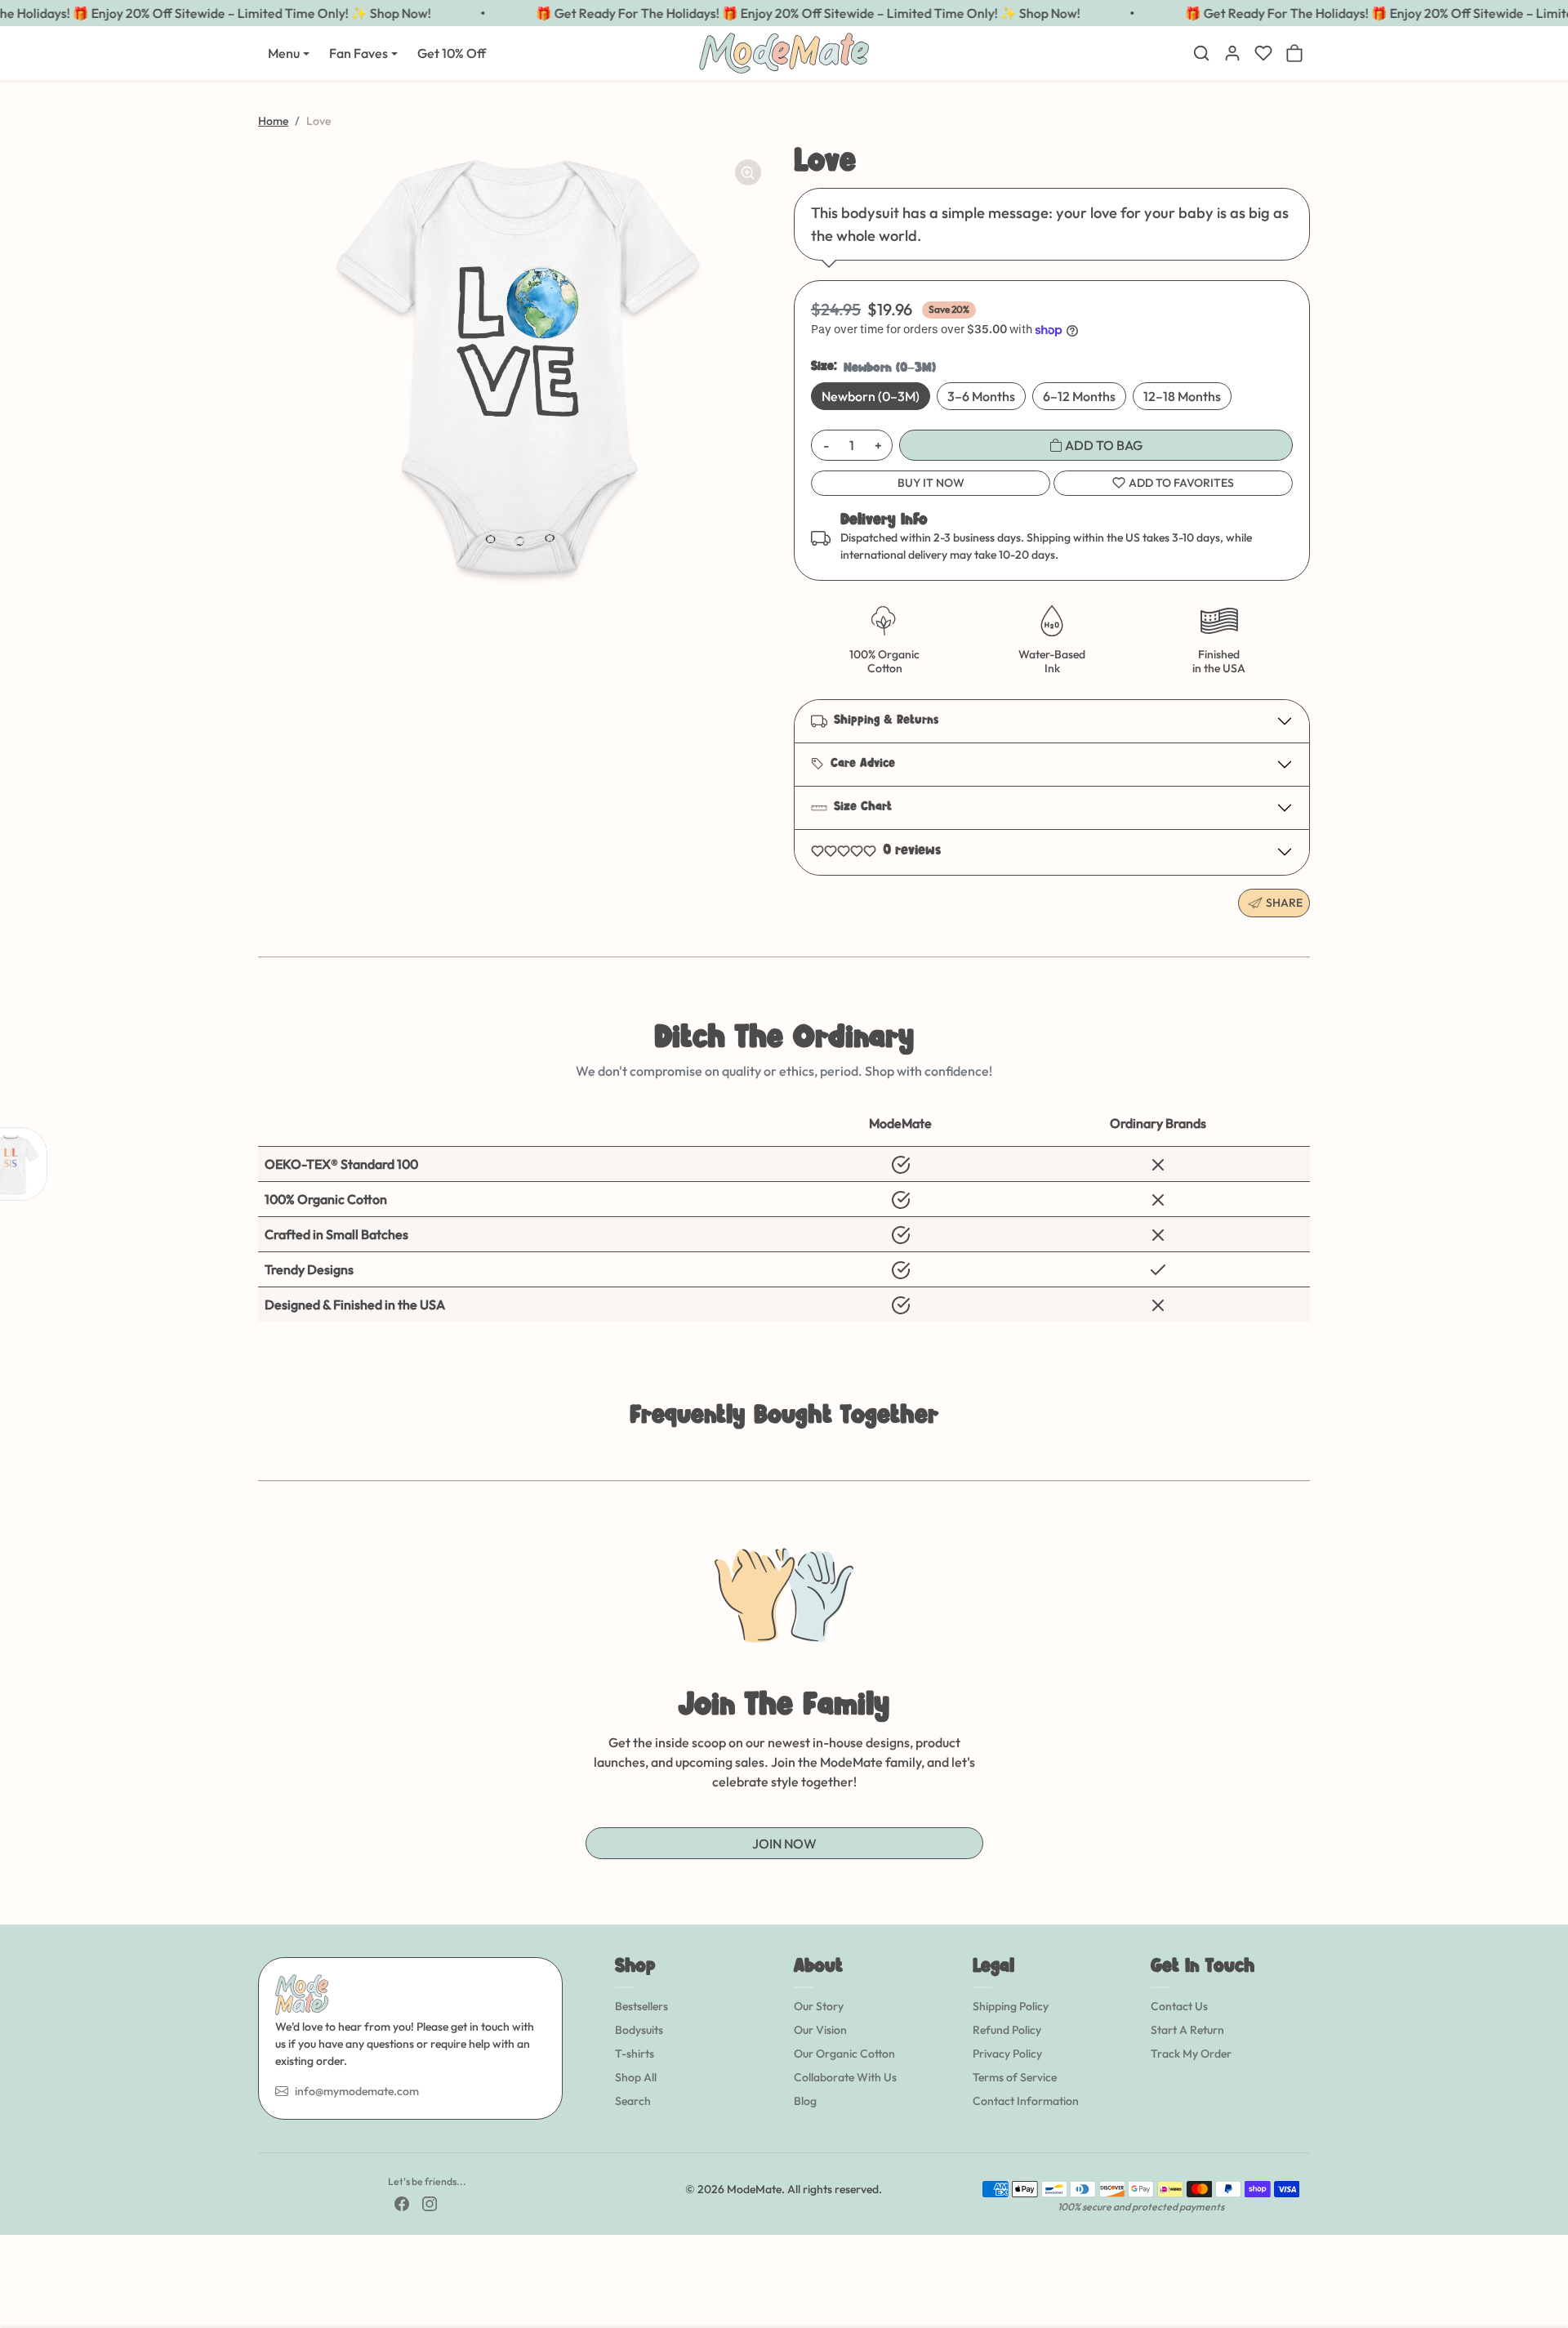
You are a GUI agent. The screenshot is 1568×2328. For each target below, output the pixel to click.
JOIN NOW (784, 1844)
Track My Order (1191, 2054)
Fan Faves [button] (359, 53)
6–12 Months (1079, 396)
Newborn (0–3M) (871, 396)
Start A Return (1187, 2030)
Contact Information (1026, 2101)
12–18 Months (1182, 396)
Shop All (636, 2077)
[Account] (1232, 53)
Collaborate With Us (845, 2077)
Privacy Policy (1007, 2054)
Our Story (819, 2006)
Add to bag (1102, 445)
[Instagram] (430, 2203)
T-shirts (635, 2054)
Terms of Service (1015, 2077)
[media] (516, 368)
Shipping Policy (1011, 2006)
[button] (1201, 53)
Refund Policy (1007, 2030)
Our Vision (820, 2030)
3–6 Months (981, 396)
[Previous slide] (260, 1456)
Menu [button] (284, 53)
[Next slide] (1308, 1456)
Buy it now (931, 483)
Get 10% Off (452, 53)
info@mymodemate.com (357, 2091)
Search (633, 2101)
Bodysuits (639, 2030)
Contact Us (1179, 2006)
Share (1284, 903)
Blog (805, 2101)
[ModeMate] (784, 51)
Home (273, 121)
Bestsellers (641, 2006)
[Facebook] (402, 2203)
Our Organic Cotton (844, 2054)
